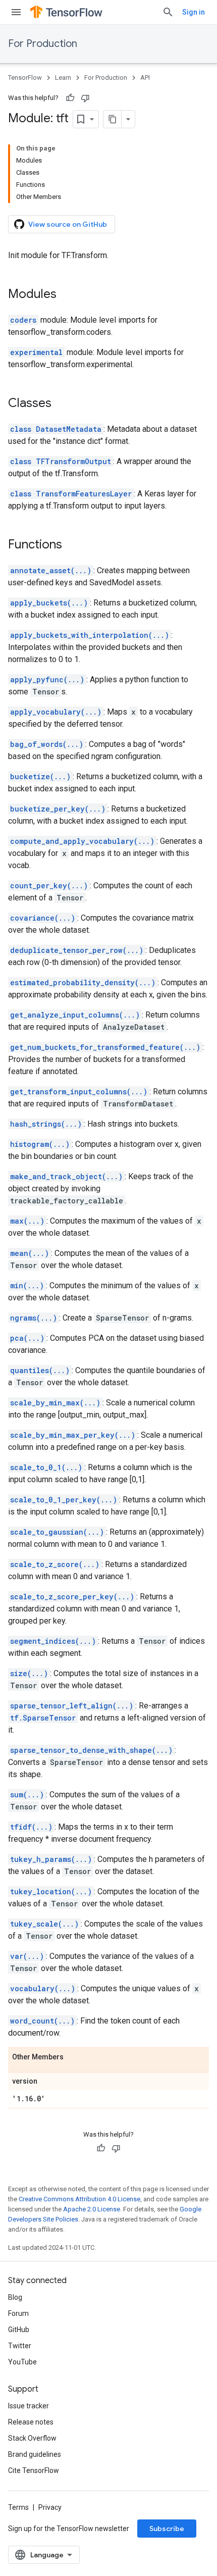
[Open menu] (16, 12)
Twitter (20, 2346)
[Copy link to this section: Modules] (67, 295)
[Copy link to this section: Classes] (62, 404)
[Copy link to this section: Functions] (72, 545)
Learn (63, 78)
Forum (18, 2313)
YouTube (22, 2362)
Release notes (31, 2422)
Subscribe (167, 2529)
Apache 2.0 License (92, 2209)
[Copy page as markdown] (113, 119)
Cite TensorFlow (34, 2470)
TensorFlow (25, 78)
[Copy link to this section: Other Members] (74, 2057)
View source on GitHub (68, 224)
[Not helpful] (85, 98)
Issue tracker (29, 2406)
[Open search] (168, 12)
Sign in (194, 12)
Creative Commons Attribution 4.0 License (79, 2199)
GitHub (19, 2330)
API (145, 78)
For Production (43, 44)
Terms (18, 2507)
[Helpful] (70, 98)
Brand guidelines (35, 2454)
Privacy (50, 2507)
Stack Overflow (32, 2438)
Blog (15, 2297)
